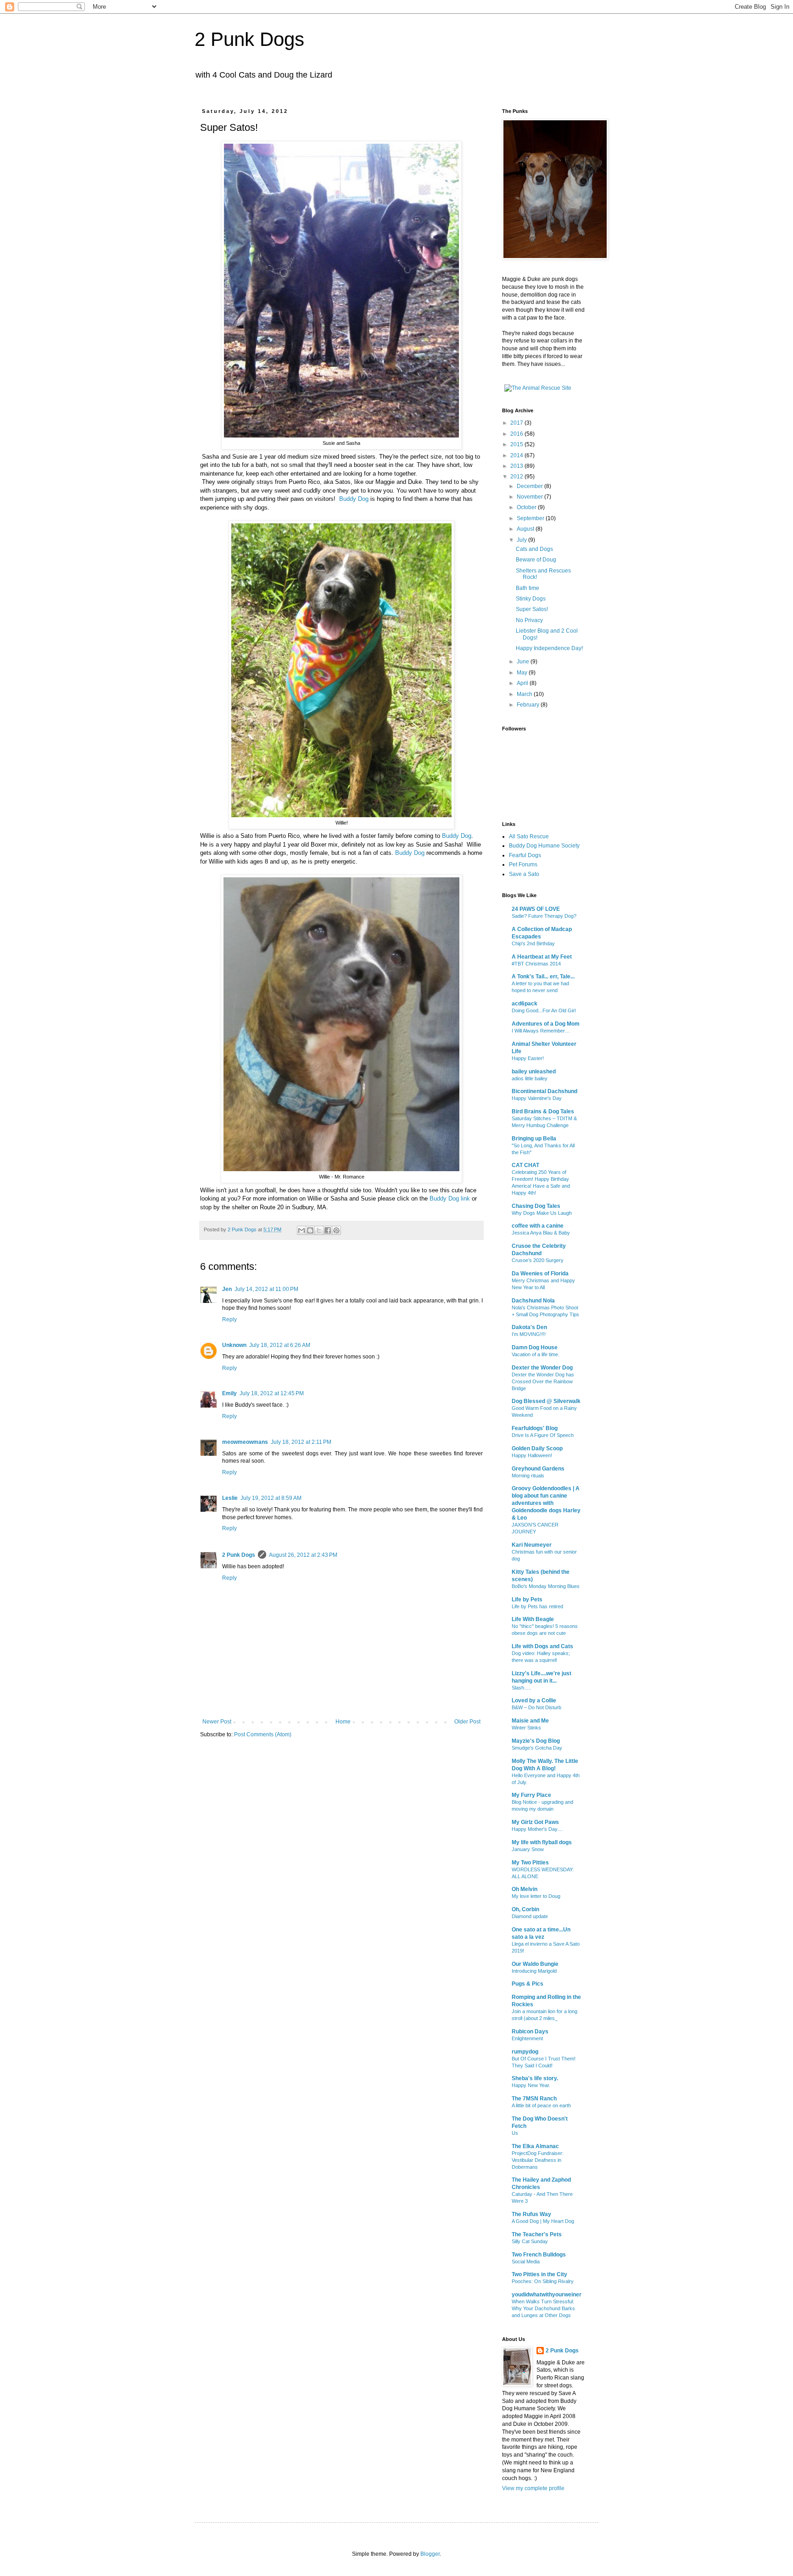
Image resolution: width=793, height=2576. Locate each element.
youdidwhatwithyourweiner (547, 2295)
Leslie (230, 1498)
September (531, 518)
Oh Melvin (525, 1889)
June (524, 662)
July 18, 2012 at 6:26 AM (280, 1345)
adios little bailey (530, 1078)
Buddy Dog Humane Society (544, 846)
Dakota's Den (529, 1327)
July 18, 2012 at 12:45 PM (272, 1393)
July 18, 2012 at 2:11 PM (301, 1442)
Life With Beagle (533, 1619)
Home (343, 1722)
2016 (517, 434)
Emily (229, 1393)
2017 (517, 423)
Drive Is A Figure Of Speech (543, 1435)
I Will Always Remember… (541, 1031)
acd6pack (525, 1004)
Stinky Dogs (531, 599)
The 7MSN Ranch (534, 2099)
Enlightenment (527, 2038)
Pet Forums (523, 864)
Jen (227, 1289)
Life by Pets (527, 1599)
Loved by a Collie (534, 1700)
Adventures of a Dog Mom (546, 1024)
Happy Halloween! (532, 1455)
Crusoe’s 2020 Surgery (538, 1260)
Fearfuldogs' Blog (535, 1428)
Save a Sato (524, 874)
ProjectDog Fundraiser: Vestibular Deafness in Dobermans (538, 2160)
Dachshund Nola (533, 1301)
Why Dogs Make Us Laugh (542, 1213)
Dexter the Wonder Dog (542, 1368)
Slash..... (521, 1688)
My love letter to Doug (536, 1896)
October (527, 507)
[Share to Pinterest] (336, 1230)
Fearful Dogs (525, 855)
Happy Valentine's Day (537, 1098)
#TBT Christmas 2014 (536, 964)
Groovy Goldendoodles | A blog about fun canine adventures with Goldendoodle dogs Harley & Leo (546, 1503)
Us (515, 2133)
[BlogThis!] (310, 1230)
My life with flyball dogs (542, 1842)
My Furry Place (531, 1795)
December (531, 486)
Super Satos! (532, 609)
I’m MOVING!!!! (529, 1334)
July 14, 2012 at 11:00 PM (266, 1289)
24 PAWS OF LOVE (536, 909)
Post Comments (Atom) (263, 1734)
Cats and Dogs (534, 549)
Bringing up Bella (534, 1139)
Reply (229, 1319)
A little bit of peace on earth (541, 2105)
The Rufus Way (531, 2214)
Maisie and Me (530, 1721)
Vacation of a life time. (536, 1354)
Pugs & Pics (528, 1984)
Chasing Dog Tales (536, 1206)
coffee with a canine (538, 1226)
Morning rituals (528, 1476)
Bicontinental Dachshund (544, 1091)
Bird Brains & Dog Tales (543, 1111)
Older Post (467, 1722)
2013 (517, 466)
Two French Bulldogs (539, 2255)
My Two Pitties (530, 1863)
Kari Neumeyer (532, 1545)
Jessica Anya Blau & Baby (541, 1233)
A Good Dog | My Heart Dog (543, 2221)
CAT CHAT (525, 1165)
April (523, 683)
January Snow (528, 1849)
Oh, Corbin (525, 1909)
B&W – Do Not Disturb (536, 1707)
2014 (517, 455)
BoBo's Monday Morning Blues (546, 1586)
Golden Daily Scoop (537, 1448)
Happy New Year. (531, 2085)
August (526, 529)
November (531, 497)
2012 (517, 477)
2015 (517, 444)
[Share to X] (319, 1230)
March (525, 694)
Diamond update (530, 1916)
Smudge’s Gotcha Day (537, 1748)
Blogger (430, 2554)
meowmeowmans (245, 1442)
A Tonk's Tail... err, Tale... (543, 977)
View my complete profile (533, 2488)
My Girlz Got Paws (535, 1822)
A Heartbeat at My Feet (542, 957)
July (522, 540)
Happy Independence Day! (549, 648)
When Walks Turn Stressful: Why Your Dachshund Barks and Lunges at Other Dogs (543, 2308)
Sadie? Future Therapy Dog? (544, 916)
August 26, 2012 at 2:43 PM (303, 1555)
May (523, 673)
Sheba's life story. (535, 2078)
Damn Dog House (535, 1347)
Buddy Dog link (450, 1198)
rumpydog (525, 2052)
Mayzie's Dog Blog (536, 1741)
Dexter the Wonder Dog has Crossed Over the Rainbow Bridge (543, 1381)
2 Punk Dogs (249, 39)
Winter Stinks (526, 1728)
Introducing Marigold (534, 1971)
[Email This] (302, 1230)
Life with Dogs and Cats (542, 1646)
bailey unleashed (534, 1072)
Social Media (526, 2262)
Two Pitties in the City (539, 2274)
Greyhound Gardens (538, 1469)
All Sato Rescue (529, 836)
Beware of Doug (536, 560)
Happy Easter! (528, 1058)
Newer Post (217, 1722)
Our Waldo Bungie (535, 1964)
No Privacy (529, 620)
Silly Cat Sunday (530, 2241)
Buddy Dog (354, 499)
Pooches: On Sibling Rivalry (543, 2281)
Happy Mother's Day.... (537, 1829)
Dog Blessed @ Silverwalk (546, 1401)
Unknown (234, 1345)
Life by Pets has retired (537, 1606)
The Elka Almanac (535, 2146)
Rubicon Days (530, 2032)
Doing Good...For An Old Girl (544, 1010)
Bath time (528, 588)
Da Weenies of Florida (540, 1274)
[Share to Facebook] (328, 1230)
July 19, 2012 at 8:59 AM (271, 1498)
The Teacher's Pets (537, 2234)
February (529, 705)
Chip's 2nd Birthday (533, 943)
